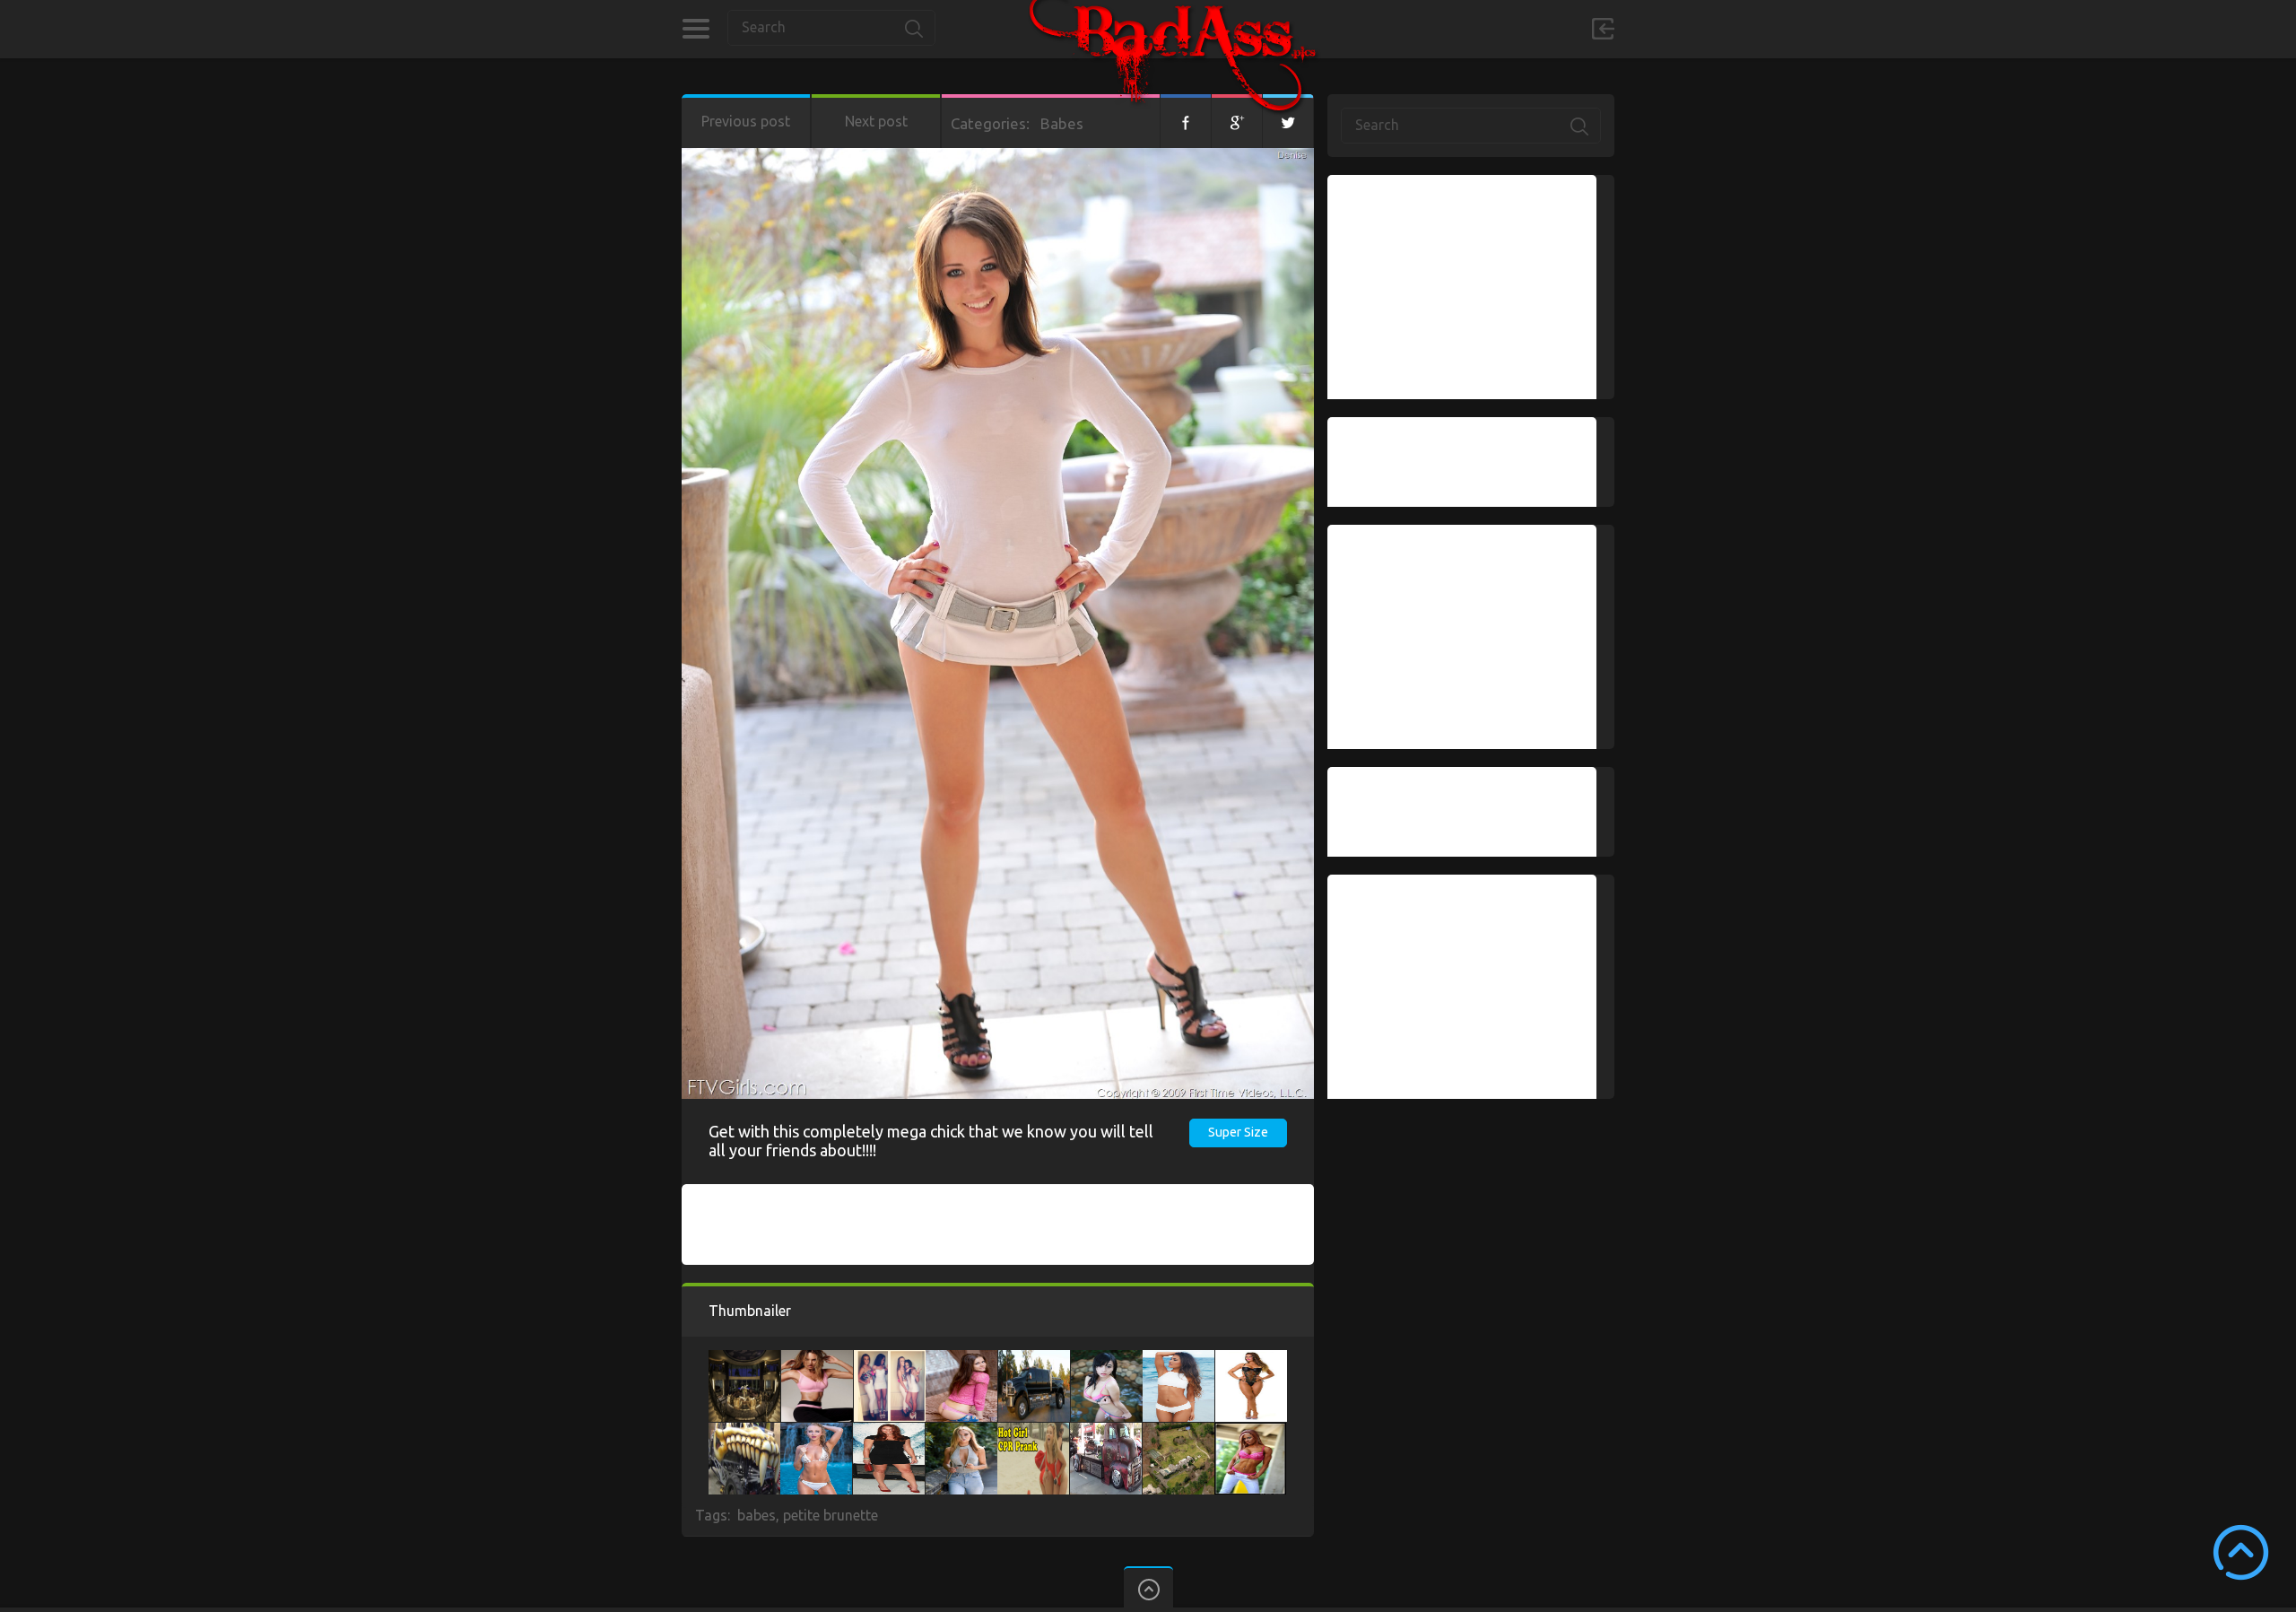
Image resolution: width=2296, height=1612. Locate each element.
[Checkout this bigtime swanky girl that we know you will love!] (890, 1359)
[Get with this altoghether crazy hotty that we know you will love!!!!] (1178, 1359)
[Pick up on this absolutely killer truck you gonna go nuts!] (1106, 1432)
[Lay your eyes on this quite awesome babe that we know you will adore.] (889, 1432)
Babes (1062, 123)
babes (757, 1515)
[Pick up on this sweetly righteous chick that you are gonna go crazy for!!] (816, 1432)
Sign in (1603, 29)
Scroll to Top (2241, 1552)
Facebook (1186, 121)
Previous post (746, 121)
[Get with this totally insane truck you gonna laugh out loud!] (1034, 1359)
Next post (876, 121)
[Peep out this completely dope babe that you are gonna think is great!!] (1033, 1432)
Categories (696, 29)
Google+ (1237, 121)
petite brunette (831, 1515)
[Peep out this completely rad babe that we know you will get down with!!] (1251, 1359)
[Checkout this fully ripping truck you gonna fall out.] (744, 1432)
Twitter (1288, 121)
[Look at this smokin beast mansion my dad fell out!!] (744, 1359)
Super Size (1238, 1132)
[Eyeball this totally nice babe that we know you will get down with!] (961, 1359)
